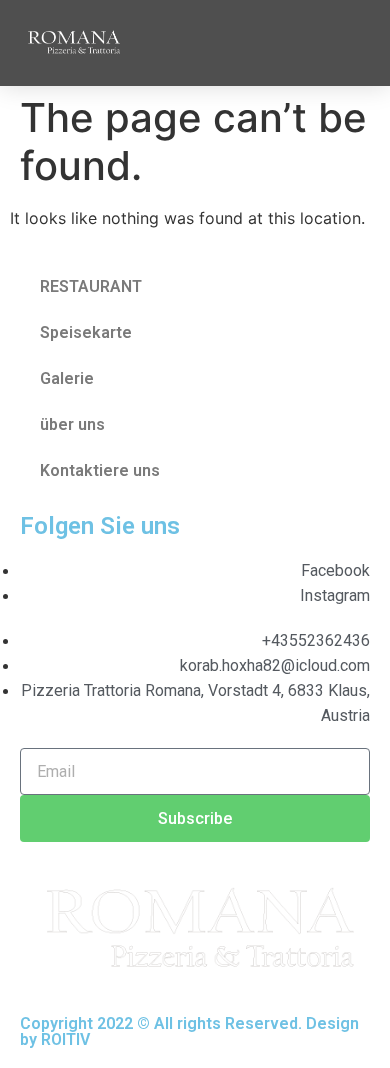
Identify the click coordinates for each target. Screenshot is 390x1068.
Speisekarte (86, 332)
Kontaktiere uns (100, 470)
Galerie (67, 378)
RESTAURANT (91, 286)
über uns (72, 424)
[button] (351, 42)
